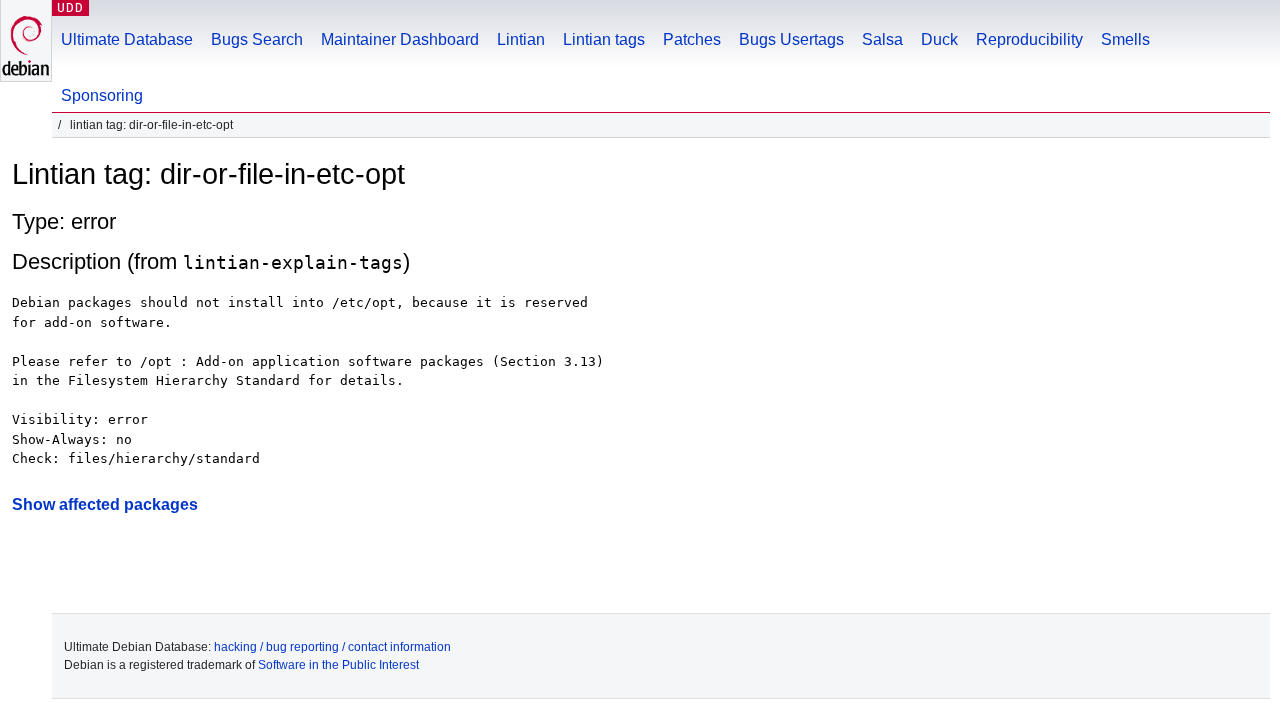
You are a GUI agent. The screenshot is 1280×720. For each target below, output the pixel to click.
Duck (939, 39)
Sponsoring (102, 95)
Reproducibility (1029, 39)
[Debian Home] (26, 40)
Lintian (521, 39)
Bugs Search (257, 39)
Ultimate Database (127, 39)
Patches (692, 39)
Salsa (882, 39)
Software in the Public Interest (338, 665)
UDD (70, 7)
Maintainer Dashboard (400, 39)
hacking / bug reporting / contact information (332, 647)
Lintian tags (604, 39)
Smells (1125, 39)
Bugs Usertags (791, 39)
